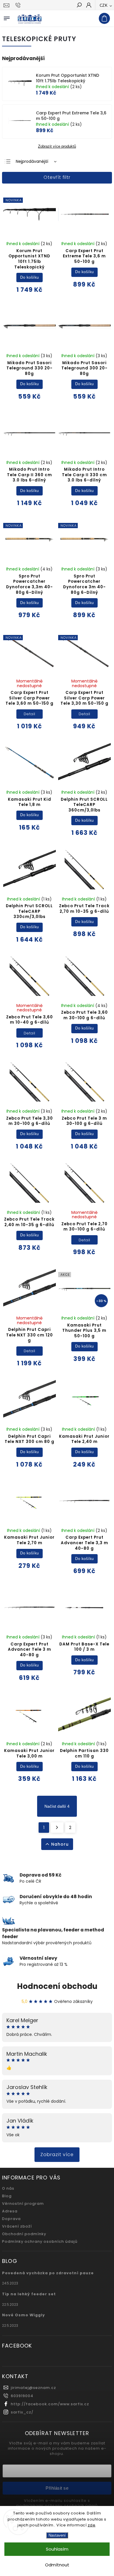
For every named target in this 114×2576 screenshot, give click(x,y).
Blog (7, 2196)
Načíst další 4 (57, 1806)
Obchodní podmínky (24, 2234)
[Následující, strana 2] (57, 1828)
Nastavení (57, 2535)
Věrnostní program (23, 2204)
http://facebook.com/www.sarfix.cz (50, 2404)
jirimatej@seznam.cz (33, 2388)
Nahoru (60, 1844)
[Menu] (7, 17)
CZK (104, 5)
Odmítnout (57, 2565)
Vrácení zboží (17, 2226)
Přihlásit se (57, 2488)
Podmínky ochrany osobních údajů (40, 2241)
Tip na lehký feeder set (29, 2294)
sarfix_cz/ (22, 2412)
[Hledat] (79, 6)
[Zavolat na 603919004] (19, 5)
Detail (30, 714)
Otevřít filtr (57, 177)
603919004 (22, 2396)
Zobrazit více (57, 2154)
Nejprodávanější (32, 161)
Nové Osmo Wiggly (24, 2315)
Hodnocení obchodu (57, 1986)
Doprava (11, 2219)
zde (92, 2525)
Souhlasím (57, 2549)
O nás (8, 2188)
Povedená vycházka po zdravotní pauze (48, 2273)
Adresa (10, 2211)
